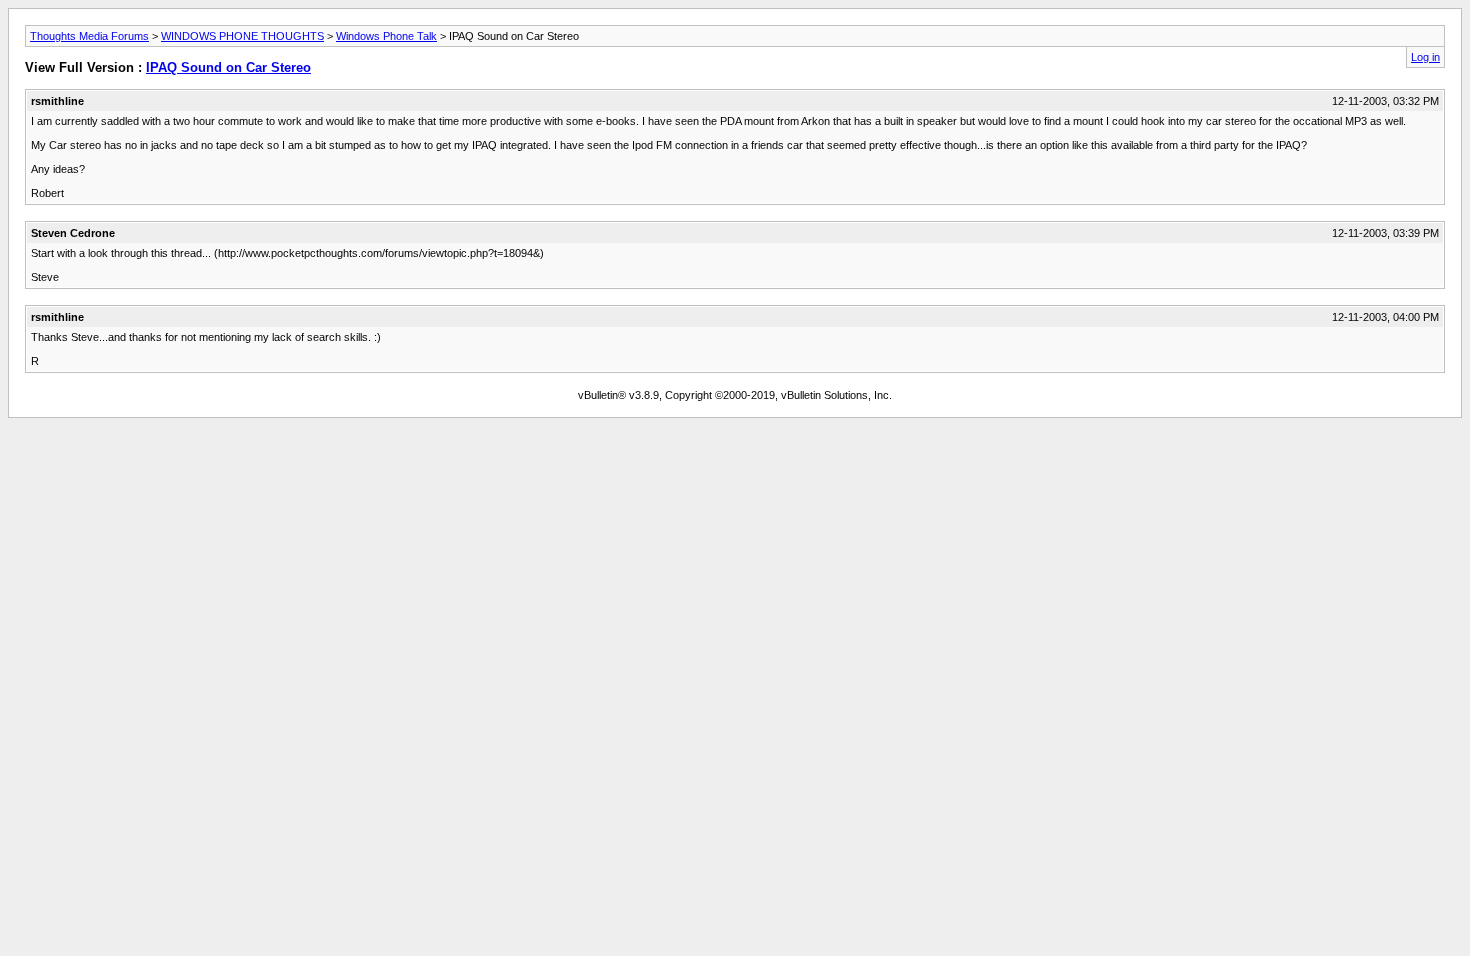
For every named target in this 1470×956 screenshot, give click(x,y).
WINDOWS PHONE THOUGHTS (242, 36)
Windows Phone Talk (386, 36)
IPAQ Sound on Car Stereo (228, 67)
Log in (1425, 57)
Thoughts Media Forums (89, 36)
